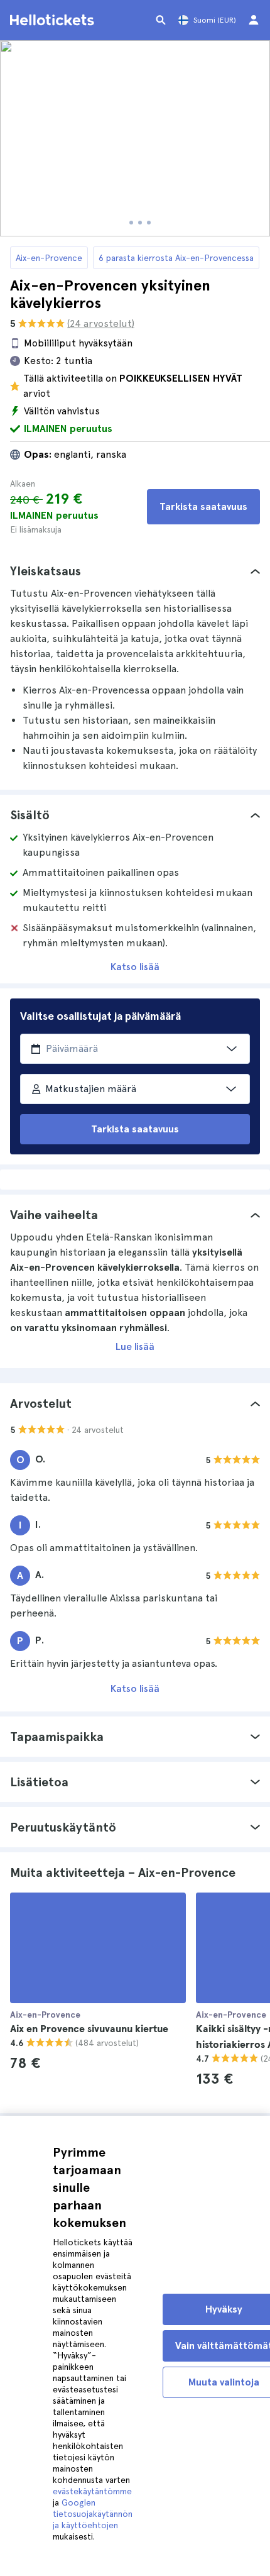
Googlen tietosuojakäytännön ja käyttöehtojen (93, 2514)
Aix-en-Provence (49, 258)
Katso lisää (135, 967)
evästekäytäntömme (92, 2491)
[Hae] (161, 20)
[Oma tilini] (254, 20)
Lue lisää (135, 1346)
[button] (135, 571)
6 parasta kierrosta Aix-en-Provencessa (176, 258)
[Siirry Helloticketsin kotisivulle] (54, 20)
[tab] (135, 571)
